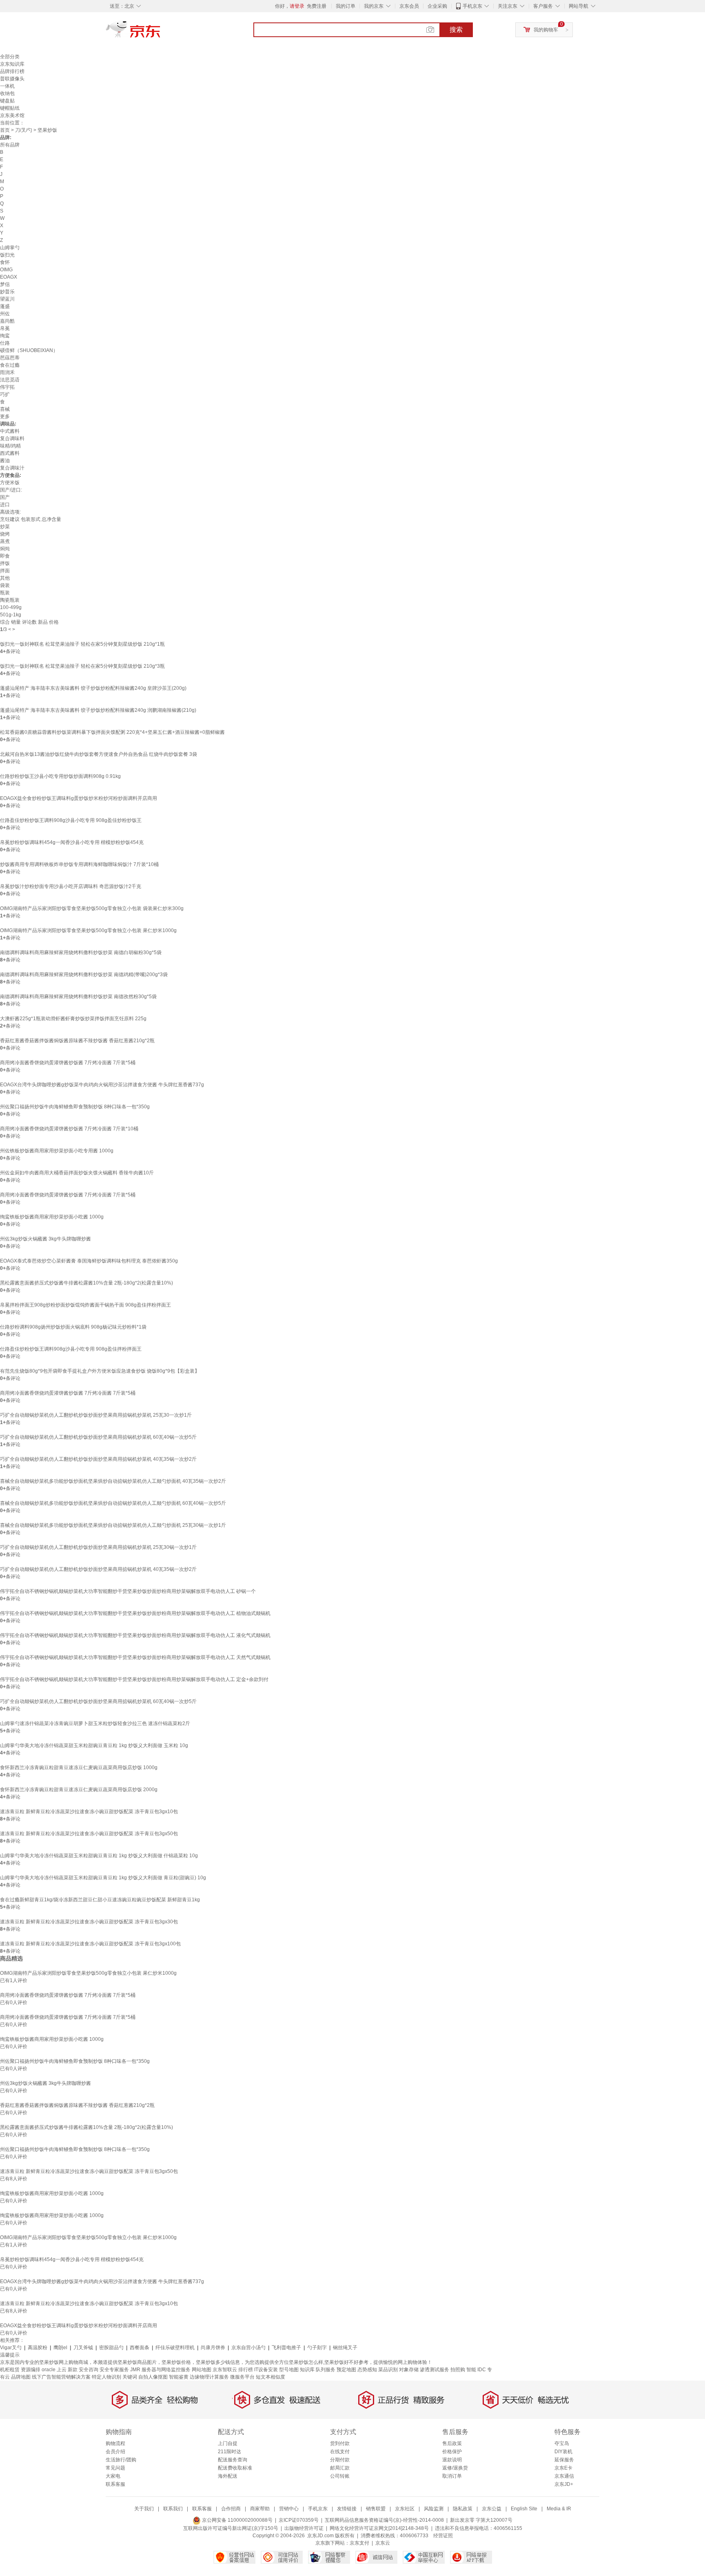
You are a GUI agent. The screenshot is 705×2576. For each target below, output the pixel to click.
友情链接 (347, 2509)
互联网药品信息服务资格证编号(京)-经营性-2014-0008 (384, 2520)
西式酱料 (10, 453)
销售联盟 (376, 2509)
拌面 (5, 571)
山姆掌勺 (10, 248)
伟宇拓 (7, 387)
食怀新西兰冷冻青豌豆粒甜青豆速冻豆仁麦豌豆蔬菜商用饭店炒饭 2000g (79, 1790)
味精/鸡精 (10, 446)
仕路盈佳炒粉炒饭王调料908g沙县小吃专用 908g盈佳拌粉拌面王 (71, 1349)
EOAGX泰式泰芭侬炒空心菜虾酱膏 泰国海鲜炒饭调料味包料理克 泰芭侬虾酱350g (89, 1261)
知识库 (307, 2370)
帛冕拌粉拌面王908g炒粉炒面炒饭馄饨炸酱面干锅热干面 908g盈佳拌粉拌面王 (85, 1305)
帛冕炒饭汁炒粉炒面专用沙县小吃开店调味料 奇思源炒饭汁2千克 (71, 886)
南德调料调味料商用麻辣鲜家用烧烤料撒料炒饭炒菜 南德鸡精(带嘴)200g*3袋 (84, 975)
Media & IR (559, 2509)
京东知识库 (12, 64)
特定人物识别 (106, 2377)
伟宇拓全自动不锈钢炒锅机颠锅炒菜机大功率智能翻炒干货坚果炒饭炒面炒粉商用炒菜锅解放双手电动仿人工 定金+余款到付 (134, 1679)
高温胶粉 (38, 2348)
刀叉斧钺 (83, 2348)
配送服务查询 (233, 2460)
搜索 (456, 30)
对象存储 (409, 2370)
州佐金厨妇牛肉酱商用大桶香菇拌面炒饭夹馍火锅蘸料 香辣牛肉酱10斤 (77, 1173)
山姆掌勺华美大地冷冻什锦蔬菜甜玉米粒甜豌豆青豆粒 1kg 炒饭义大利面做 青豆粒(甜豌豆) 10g (103, 1878)
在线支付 (340, 2452)
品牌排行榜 (12, 71)
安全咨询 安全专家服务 (104, 2370)
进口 (5, 505)
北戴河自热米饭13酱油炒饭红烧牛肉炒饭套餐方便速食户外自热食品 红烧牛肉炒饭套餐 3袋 (99, 754)
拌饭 (5, 563)
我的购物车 (546, 30)
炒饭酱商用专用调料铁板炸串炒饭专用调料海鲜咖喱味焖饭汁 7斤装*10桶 (79, 864)
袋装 (5, 585)
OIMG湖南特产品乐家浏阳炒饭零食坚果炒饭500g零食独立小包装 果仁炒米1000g (88, 930)
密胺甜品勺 (111, 2348)
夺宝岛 (562, 2443)
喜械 (5, 409)
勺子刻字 (317, 2348)
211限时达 (229, 2452)
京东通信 (564, 2476)
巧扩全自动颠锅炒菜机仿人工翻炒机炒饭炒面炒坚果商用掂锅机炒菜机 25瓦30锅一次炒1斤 (98, 1547)
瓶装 (5, 593)
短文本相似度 (270, 2377)
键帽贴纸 (10, 108)
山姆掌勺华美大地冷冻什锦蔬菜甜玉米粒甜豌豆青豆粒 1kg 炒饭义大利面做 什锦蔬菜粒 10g (99, 1856)
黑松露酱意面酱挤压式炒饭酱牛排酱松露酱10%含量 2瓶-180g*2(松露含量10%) (86, 1283)
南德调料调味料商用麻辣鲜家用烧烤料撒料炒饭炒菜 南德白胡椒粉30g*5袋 (81, 952)
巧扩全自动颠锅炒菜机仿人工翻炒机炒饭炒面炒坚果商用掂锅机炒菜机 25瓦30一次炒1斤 (96, 1415)
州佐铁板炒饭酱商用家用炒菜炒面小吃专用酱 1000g (57, 1151)
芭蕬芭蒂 (10, 358)
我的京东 (374, 6)
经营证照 (443, 2536)
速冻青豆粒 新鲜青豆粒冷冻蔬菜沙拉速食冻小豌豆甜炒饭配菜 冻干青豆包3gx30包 (89, 1922)
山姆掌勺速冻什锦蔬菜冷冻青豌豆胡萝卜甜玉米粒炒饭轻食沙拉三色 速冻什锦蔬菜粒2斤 (95, 1723)
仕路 (5, 343)
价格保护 (452, 2452)
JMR (135, 2370)
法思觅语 (10, 380)
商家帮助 (260, 2509)
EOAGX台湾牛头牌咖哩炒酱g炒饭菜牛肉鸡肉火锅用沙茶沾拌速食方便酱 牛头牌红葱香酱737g (102, 1085)
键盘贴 (7, 101)
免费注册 (317, 6)
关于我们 (144, 2509)
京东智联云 (225, 2370)
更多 (5, 416)
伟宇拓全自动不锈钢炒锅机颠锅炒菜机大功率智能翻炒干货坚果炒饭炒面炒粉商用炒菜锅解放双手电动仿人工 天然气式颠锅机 (135, 1657)
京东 (161, 33)
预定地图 (346, 2370)
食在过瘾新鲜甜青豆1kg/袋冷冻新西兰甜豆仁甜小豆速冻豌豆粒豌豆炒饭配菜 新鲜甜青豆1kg (100, 1900)
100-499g (11, 607)
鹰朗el (60, 2348)
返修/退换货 (455, 2468)
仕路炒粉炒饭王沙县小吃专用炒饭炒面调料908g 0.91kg (60, 776)
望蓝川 (7, 299)
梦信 (5, 284)
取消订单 (452, 2476)
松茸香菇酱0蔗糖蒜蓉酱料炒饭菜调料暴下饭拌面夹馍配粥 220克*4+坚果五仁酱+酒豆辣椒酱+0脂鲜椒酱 (112, 732)
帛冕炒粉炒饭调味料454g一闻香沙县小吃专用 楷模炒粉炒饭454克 (72, 842)
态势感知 (367, 2370)
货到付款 (340, 2443)
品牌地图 (21, 2377)
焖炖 (5, 549)
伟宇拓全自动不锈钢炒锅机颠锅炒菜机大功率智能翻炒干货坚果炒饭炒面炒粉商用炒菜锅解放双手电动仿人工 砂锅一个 (128, 1591)
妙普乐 (7, 292)
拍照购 (458, 2370)
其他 (5, 578)
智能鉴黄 (179, 2377)
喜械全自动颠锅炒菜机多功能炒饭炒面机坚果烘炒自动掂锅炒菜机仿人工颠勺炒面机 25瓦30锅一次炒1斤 (113, 1525)
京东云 (383, 2543)
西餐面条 (140, 2348)
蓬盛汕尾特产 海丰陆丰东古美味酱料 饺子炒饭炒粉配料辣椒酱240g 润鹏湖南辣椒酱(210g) (98, 710)
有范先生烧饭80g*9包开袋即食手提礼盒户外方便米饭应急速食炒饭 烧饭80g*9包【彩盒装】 (100, 1371)
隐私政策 (463, 2509)
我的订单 (346, 6)
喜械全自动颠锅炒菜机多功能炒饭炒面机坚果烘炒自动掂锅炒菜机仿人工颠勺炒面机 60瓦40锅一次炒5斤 (113, 1503)
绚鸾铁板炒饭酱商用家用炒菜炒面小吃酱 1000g (52, 1217)
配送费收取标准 (235, 2468)
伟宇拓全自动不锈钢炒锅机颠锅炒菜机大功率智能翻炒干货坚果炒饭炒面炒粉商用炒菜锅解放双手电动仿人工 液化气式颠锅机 (135, 1635)
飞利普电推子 (286, 2348)
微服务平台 (242, 2377)
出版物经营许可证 (304, 2528)
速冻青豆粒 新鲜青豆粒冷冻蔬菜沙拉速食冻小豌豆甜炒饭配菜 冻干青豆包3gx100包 (90, 1944)
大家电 (113, 2476)
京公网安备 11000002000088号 (237, 2520)
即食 (5, 556)
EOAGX (9, 277)
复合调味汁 (12, 468)
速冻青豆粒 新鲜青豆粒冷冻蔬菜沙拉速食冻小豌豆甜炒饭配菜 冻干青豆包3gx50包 (89, 1834)
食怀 (5, 262)
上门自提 (228, 2443)
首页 (5, 130)
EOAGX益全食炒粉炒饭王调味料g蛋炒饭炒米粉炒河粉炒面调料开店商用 (79, 798)
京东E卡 (563, 2468)
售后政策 (452, 2443)
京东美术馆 (12, 115)
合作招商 (231, 2509)
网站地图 (202, 2370)
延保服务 (564, 2460)
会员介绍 (115, 2452)
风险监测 (434, 2509)
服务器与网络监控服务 (166, 2370)
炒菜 (5, 527)
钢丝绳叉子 (345, 2348)
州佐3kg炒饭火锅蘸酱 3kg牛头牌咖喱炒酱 (45, 1239)
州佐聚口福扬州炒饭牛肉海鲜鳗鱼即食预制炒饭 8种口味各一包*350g (75, 1107)
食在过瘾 (10, 365)
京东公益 (492, 2509)
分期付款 (340, 2460)
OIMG (6, 270)
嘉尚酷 (7, 321)
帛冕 (5, 328)
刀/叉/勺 (24, 130)
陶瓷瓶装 (10, 600)
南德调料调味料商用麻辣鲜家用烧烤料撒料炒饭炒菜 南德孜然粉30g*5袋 (78, 997)
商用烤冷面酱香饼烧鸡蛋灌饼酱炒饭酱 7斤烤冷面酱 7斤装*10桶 (69, 1129)
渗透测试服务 (435, 2370)
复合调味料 (12, 439)
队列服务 (326, 2370)
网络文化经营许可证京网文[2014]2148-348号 (379, 2528)
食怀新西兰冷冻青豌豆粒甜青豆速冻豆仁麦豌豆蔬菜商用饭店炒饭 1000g (79, 1768)
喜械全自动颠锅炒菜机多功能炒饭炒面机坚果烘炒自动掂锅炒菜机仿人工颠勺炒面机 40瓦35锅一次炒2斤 (113, 1481)
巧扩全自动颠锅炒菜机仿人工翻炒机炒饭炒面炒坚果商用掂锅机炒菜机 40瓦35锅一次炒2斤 (98, 1459)
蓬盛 (5, 306)
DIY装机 (563, 2452)
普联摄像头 (12, 79)
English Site (524, 2509)
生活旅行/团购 (121, 2460)
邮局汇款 (340, 2468)
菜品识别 (388, 2370)
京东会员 (409, 6)
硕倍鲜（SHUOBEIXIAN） (29, 350)
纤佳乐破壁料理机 (175, 2348)
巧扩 (5, 394)
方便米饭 (10, 483)
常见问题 (115, 2468)
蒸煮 (5, 541)
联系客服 (115, 2484)
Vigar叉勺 (11, 2348)
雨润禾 (7, 372)
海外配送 (228, 2476)
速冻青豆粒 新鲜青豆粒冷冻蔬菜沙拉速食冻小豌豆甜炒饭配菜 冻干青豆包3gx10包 (89, 1812)
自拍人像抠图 (153, 2377)
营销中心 (289, 2509)
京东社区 (405, 2509)
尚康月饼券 (213, 2348)
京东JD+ (564, 2484)
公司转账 (340, 2476)
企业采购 (437, 6)
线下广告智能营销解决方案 (61, 2377)
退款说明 (452, 2460)
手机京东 (472, 6)
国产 (5, 497)
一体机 (7, 86)
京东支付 (359, 2543)
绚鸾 (5, 336)
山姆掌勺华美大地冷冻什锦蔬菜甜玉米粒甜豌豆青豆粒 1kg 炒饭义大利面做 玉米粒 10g (94, 1745)
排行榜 (246, 2370)
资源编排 (31, 2370)
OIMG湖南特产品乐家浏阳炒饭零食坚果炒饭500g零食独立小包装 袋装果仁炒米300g (92, 908)
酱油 (5, 461)
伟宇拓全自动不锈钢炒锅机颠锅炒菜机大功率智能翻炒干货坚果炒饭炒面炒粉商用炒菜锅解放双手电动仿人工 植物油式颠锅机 (135, 1613)
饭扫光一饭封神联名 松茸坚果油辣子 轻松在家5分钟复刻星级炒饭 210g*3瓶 (82, 666)
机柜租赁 (10, 2370)
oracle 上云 (54, 2370)
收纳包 (7, 93)
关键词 (130, 2377)
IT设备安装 (266, 2370)
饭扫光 (7, 255)
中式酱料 (10, 431)
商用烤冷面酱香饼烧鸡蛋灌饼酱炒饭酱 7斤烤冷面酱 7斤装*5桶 (68, 1063)
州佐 (5, 314)
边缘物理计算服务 (209, 2377)
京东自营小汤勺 (248, 2348)
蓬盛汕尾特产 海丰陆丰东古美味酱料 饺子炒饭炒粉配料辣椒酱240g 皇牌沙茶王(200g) (93, 688)
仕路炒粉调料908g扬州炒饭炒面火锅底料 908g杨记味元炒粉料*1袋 (73, 1327)
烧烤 (5, 534)
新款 (73, 2370)
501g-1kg (11, 615)
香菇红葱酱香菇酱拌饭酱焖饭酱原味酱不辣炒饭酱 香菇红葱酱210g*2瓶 (77, 1041)
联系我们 (173, 2509)
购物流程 (115, 2443)
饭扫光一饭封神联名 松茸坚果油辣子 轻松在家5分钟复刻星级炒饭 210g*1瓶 (82, 644)
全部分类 (10, 57)
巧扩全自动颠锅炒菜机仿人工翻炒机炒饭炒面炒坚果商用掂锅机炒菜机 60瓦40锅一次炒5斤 (98, 1437)
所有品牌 (10, 145)
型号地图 (289, 2370)
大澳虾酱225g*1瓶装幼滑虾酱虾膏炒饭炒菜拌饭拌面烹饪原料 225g (73, 1019)
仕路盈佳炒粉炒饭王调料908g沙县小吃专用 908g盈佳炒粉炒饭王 (71, 820)
